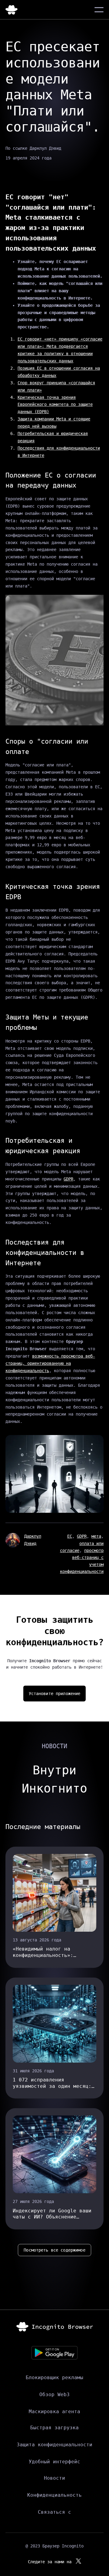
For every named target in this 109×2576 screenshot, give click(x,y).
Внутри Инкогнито (54, 1779)
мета (96, 1536)
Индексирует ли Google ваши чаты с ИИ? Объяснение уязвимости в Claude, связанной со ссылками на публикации (52, 2214)
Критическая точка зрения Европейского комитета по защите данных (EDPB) (55, 405)
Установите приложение (55, 1694)
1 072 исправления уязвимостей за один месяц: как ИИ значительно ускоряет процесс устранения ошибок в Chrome (54, 2083)
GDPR (68, 1179)
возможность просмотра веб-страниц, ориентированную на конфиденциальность (50, 1363)
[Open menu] (99, 10)
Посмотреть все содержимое (54, 2250)
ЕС (70, 1536)
